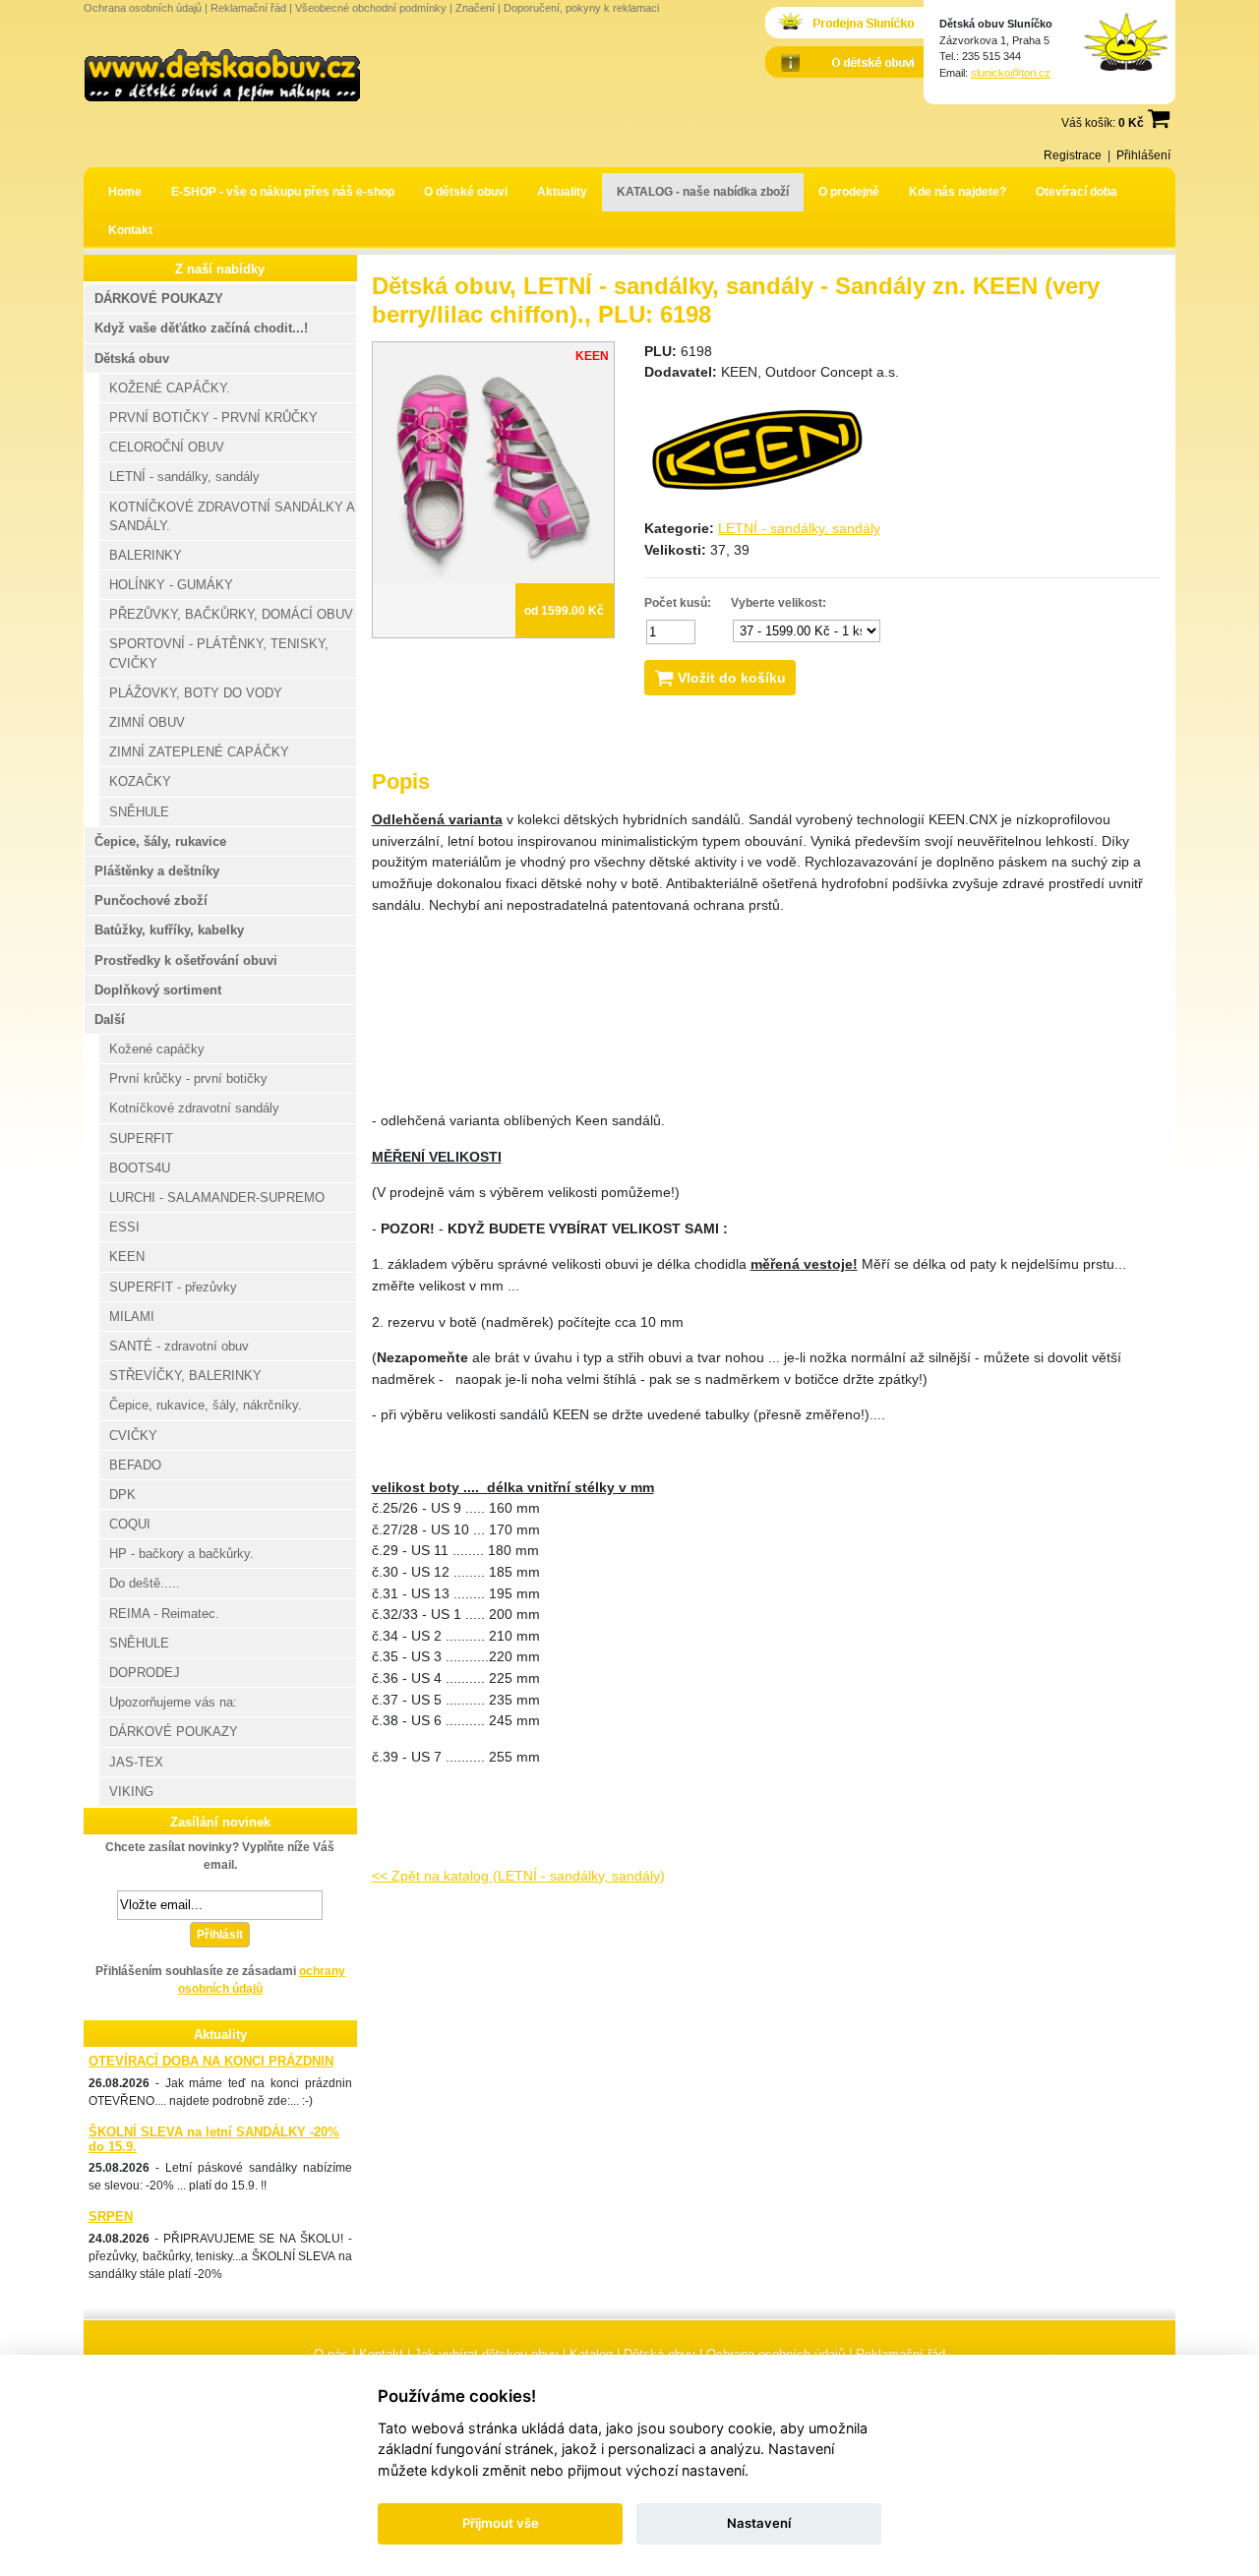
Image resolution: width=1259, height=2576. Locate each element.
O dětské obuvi (466, 192)
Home (125, 192)
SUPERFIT (141, 1138)
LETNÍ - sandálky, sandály (799, 528)
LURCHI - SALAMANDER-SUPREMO (217, 1198)
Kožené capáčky (157, 1049)
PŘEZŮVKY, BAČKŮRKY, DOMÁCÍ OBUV (231, 614)
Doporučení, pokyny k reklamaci (581, 8)
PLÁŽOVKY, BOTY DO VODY (196, 693)
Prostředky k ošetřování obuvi (186, 960)
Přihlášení (1143, 155)
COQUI (130, 1524)
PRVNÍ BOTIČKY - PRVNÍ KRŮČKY (213, 418)
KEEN (127, 1257)
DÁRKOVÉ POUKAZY (159, 299)
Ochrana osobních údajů (143, 8)
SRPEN (111, 2217)
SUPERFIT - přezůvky (173, 1287)
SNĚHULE (139, 812)
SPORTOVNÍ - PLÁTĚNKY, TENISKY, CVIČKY (219, 653)
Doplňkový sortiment (158, 990)
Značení (475, 8)
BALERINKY (146, 555)
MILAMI (132, 1317)
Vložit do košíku (730, 678)
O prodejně (849, 192)
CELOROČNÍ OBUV (167, 447)
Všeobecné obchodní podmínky (371, 8)
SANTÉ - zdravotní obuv (179, 1346)
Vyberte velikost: (779, 603)
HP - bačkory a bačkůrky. (181, 1554)
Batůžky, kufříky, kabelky (169, 930)
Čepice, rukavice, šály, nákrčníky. (206, 1405)
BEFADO (135, 1465)
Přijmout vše (501, 2523)
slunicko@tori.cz (1011, 73)
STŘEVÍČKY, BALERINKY (185, 1376)
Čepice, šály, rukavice (160, 841)
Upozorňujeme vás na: (173, 1702)
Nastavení (759, 2523)
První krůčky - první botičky (188, 1078)
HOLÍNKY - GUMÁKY (171, 585)
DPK (122, 1495)
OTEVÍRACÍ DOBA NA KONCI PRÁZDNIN (211, 2061)
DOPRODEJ (145, 1673)
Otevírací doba (1077, 192)
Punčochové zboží (151, 900)
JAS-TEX (136, 1762)
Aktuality (562, 192)
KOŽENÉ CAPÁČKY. (170, 388)
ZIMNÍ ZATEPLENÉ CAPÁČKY (199, 752)
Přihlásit (220, 1935)
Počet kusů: (678, 603)
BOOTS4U (140, 1168)
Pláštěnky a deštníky (157, 871)
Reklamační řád (248, 8)
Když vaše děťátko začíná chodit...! (201, 328)
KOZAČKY (140, 781)
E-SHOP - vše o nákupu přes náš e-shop (283, 192)
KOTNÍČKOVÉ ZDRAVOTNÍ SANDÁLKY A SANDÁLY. (232, 516)
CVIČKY (133, 1436)
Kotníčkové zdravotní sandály (194, 1108)
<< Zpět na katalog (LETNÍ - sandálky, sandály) (518, 1876)
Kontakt (130, 230)
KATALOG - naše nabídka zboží (703, 192)
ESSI (124, 1227)
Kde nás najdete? (958, 192)
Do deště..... (145, 1583)
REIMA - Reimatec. (164, 1614)
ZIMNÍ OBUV (147, 722)
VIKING (131, 1792)
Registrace (1073, 155)
